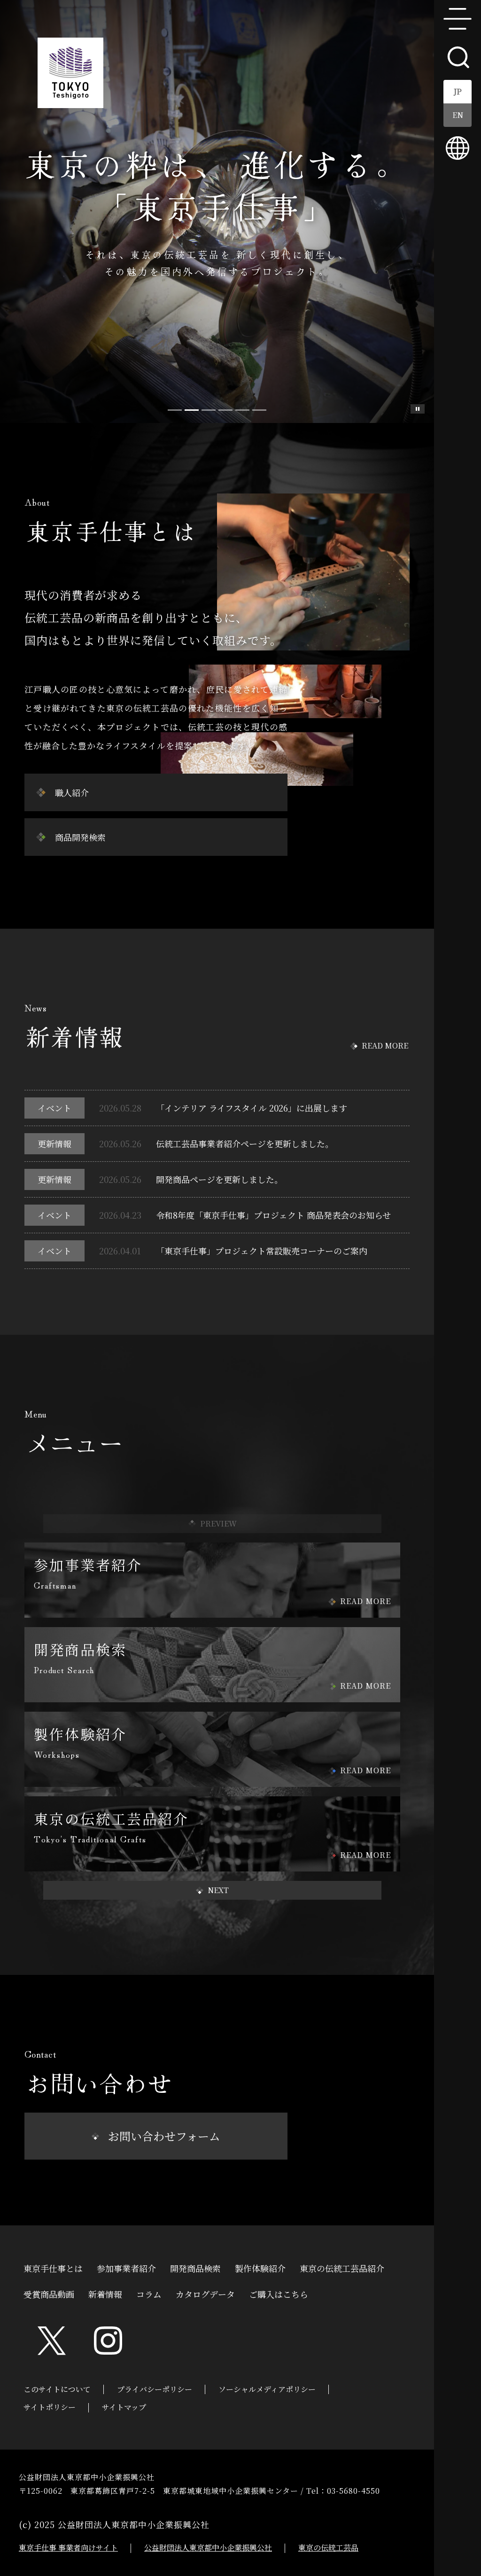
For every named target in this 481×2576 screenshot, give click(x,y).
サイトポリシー (50, 2407)
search (458, 56)
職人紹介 (72, 792)
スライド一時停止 (418, 409)
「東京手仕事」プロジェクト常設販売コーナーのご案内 (262, 1251)
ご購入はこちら (279, 2293)
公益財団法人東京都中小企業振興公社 (208, 2548)
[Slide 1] (192, 410)
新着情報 (105, 2293)
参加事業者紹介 (126, 2267)
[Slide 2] (209, 410)
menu (458, 19)
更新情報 (54, 1143)
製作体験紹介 (260, 2267)
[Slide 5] (259, 410)
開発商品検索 (195, 2267)
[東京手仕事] (70, 73)
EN (458, 115)
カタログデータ (205, 2293)
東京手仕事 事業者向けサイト (68, 2548)
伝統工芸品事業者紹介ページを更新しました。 (245, 1143)
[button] (212, 1890)
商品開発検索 (80, 837)
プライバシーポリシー (155, 2389)
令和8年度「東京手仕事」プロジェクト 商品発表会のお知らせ (273, 1215)
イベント (54, 1108)
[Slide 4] (242, 410)
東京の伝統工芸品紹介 (342, 2267)
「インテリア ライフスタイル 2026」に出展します (252, 1108)
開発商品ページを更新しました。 (219, 1179)
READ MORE (385, 1045)
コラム (149, 2293)
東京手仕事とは (53, 2267)
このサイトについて (57, 2389)
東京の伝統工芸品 (328, 2548)
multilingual (458, 148)
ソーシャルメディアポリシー (267, 2389)
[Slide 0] (175, 410)
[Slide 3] (225, 410)
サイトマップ (124, 2407)
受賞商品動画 (49, 2293)
